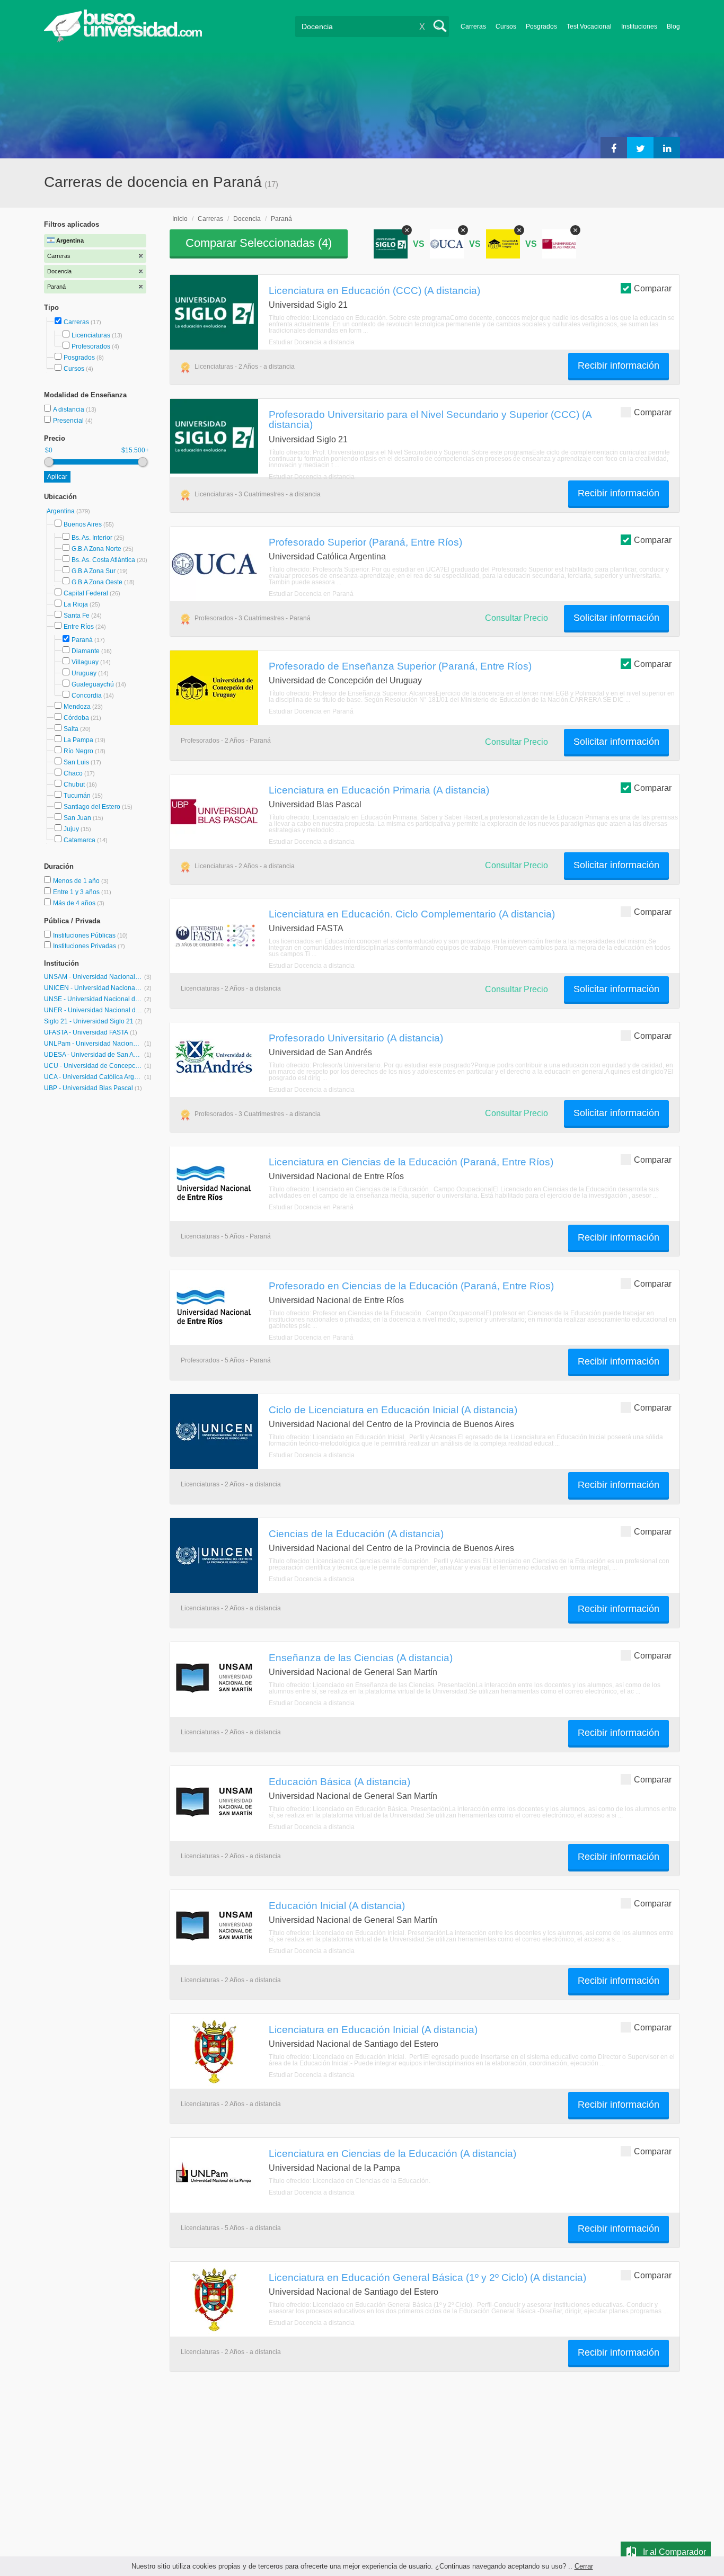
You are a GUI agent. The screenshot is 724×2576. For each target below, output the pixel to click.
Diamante (86, 651)
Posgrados (541, 26)
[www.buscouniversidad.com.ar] (123, 40)
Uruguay (84, 673)
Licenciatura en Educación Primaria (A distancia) (379, 790)
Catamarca (80, 840)
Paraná (82, 640)
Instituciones (639, 26)
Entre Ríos (79, 627)
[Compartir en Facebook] (614, 148)
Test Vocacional (589, 26)
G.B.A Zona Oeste (97, 582)
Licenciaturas (91, 335)
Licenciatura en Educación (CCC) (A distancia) (374, 290)
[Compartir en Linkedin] (667, 148)
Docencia (247, 219)
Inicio (180, 219)
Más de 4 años (75, 903)
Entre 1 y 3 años (77, 892)
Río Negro (78, 751)
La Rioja (76, 604)
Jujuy (71, 829)
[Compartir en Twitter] (640, 148)
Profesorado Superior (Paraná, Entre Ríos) (365, 542)
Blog (673, 26)
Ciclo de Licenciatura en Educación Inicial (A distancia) (393, 1410)
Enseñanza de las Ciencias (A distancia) (361, 1657)
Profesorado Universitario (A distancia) (356, 1038)
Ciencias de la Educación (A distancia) (356, 1534)
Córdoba (76, 718)
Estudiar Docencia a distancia (312, 342)
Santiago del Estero (92, 807)
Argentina (61, 511)
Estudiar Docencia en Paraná (311, 594)
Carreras (473, 26)
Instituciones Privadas (89, 946)
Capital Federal (86, 593)
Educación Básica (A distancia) (339, 1781)
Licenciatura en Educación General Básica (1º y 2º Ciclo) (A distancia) (427, 2277)
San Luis (76, 762)
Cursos (506, 26)
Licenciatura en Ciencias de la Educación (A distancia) (392, 2153)
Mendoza (77, 707)
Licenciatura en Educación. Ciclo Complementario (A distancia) (412, 914)
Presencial (69, 421)
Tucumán (77, 796)
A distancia (69, 409)
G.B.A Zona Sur (94, 571)
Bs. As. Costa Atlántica (103, 560)
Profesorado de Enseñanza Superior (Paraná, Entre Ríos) (400, 666)
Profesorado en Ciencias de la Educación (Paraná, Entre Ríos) (411, 1286)
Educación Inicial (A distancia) (337, 1905)
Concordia (87, 696)
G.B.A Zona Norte (96, 549)
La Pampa (78, 740)
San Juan (77, 818)
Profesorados (91, 346)
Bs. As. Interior (92, 538)
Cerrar (584, 2566)
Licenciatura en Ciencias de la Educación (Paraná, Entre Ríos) (411, 1162)
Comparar (653, 288)
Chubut (74, 785)
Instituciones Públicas (90, 935)
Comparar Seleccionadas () (259, 243)
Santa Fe (77, 616)
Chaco (73, 773)
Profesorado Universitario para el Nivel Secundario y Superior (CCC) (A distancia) (430, 419)
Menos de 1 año (77, 881)
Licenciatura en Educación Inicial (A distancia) (373, 2029)
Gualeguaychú (93, 684)
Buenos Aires (83, 524)
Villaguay (85, 662)
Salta (71, 729)
